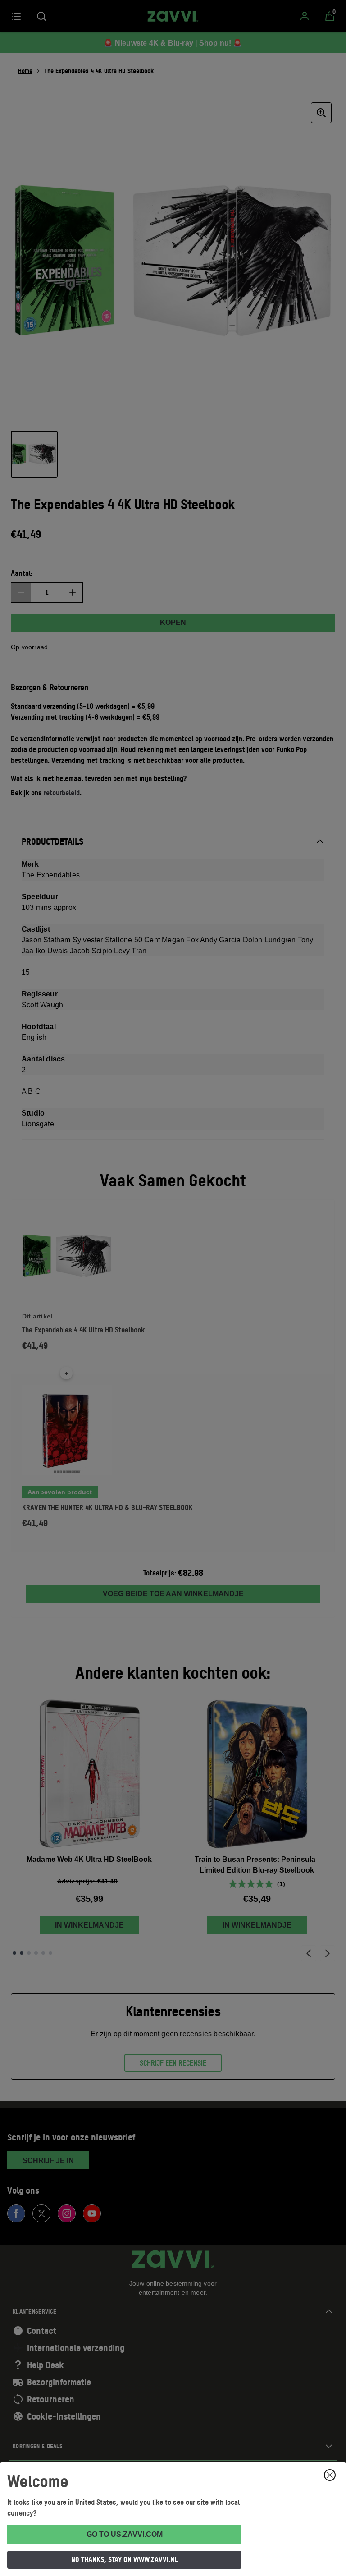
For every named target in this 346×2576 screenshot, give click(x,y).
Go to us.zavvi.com (125, 2534)
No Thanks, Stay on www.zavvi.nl (125, 2559)
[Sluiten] (330, 2475)
